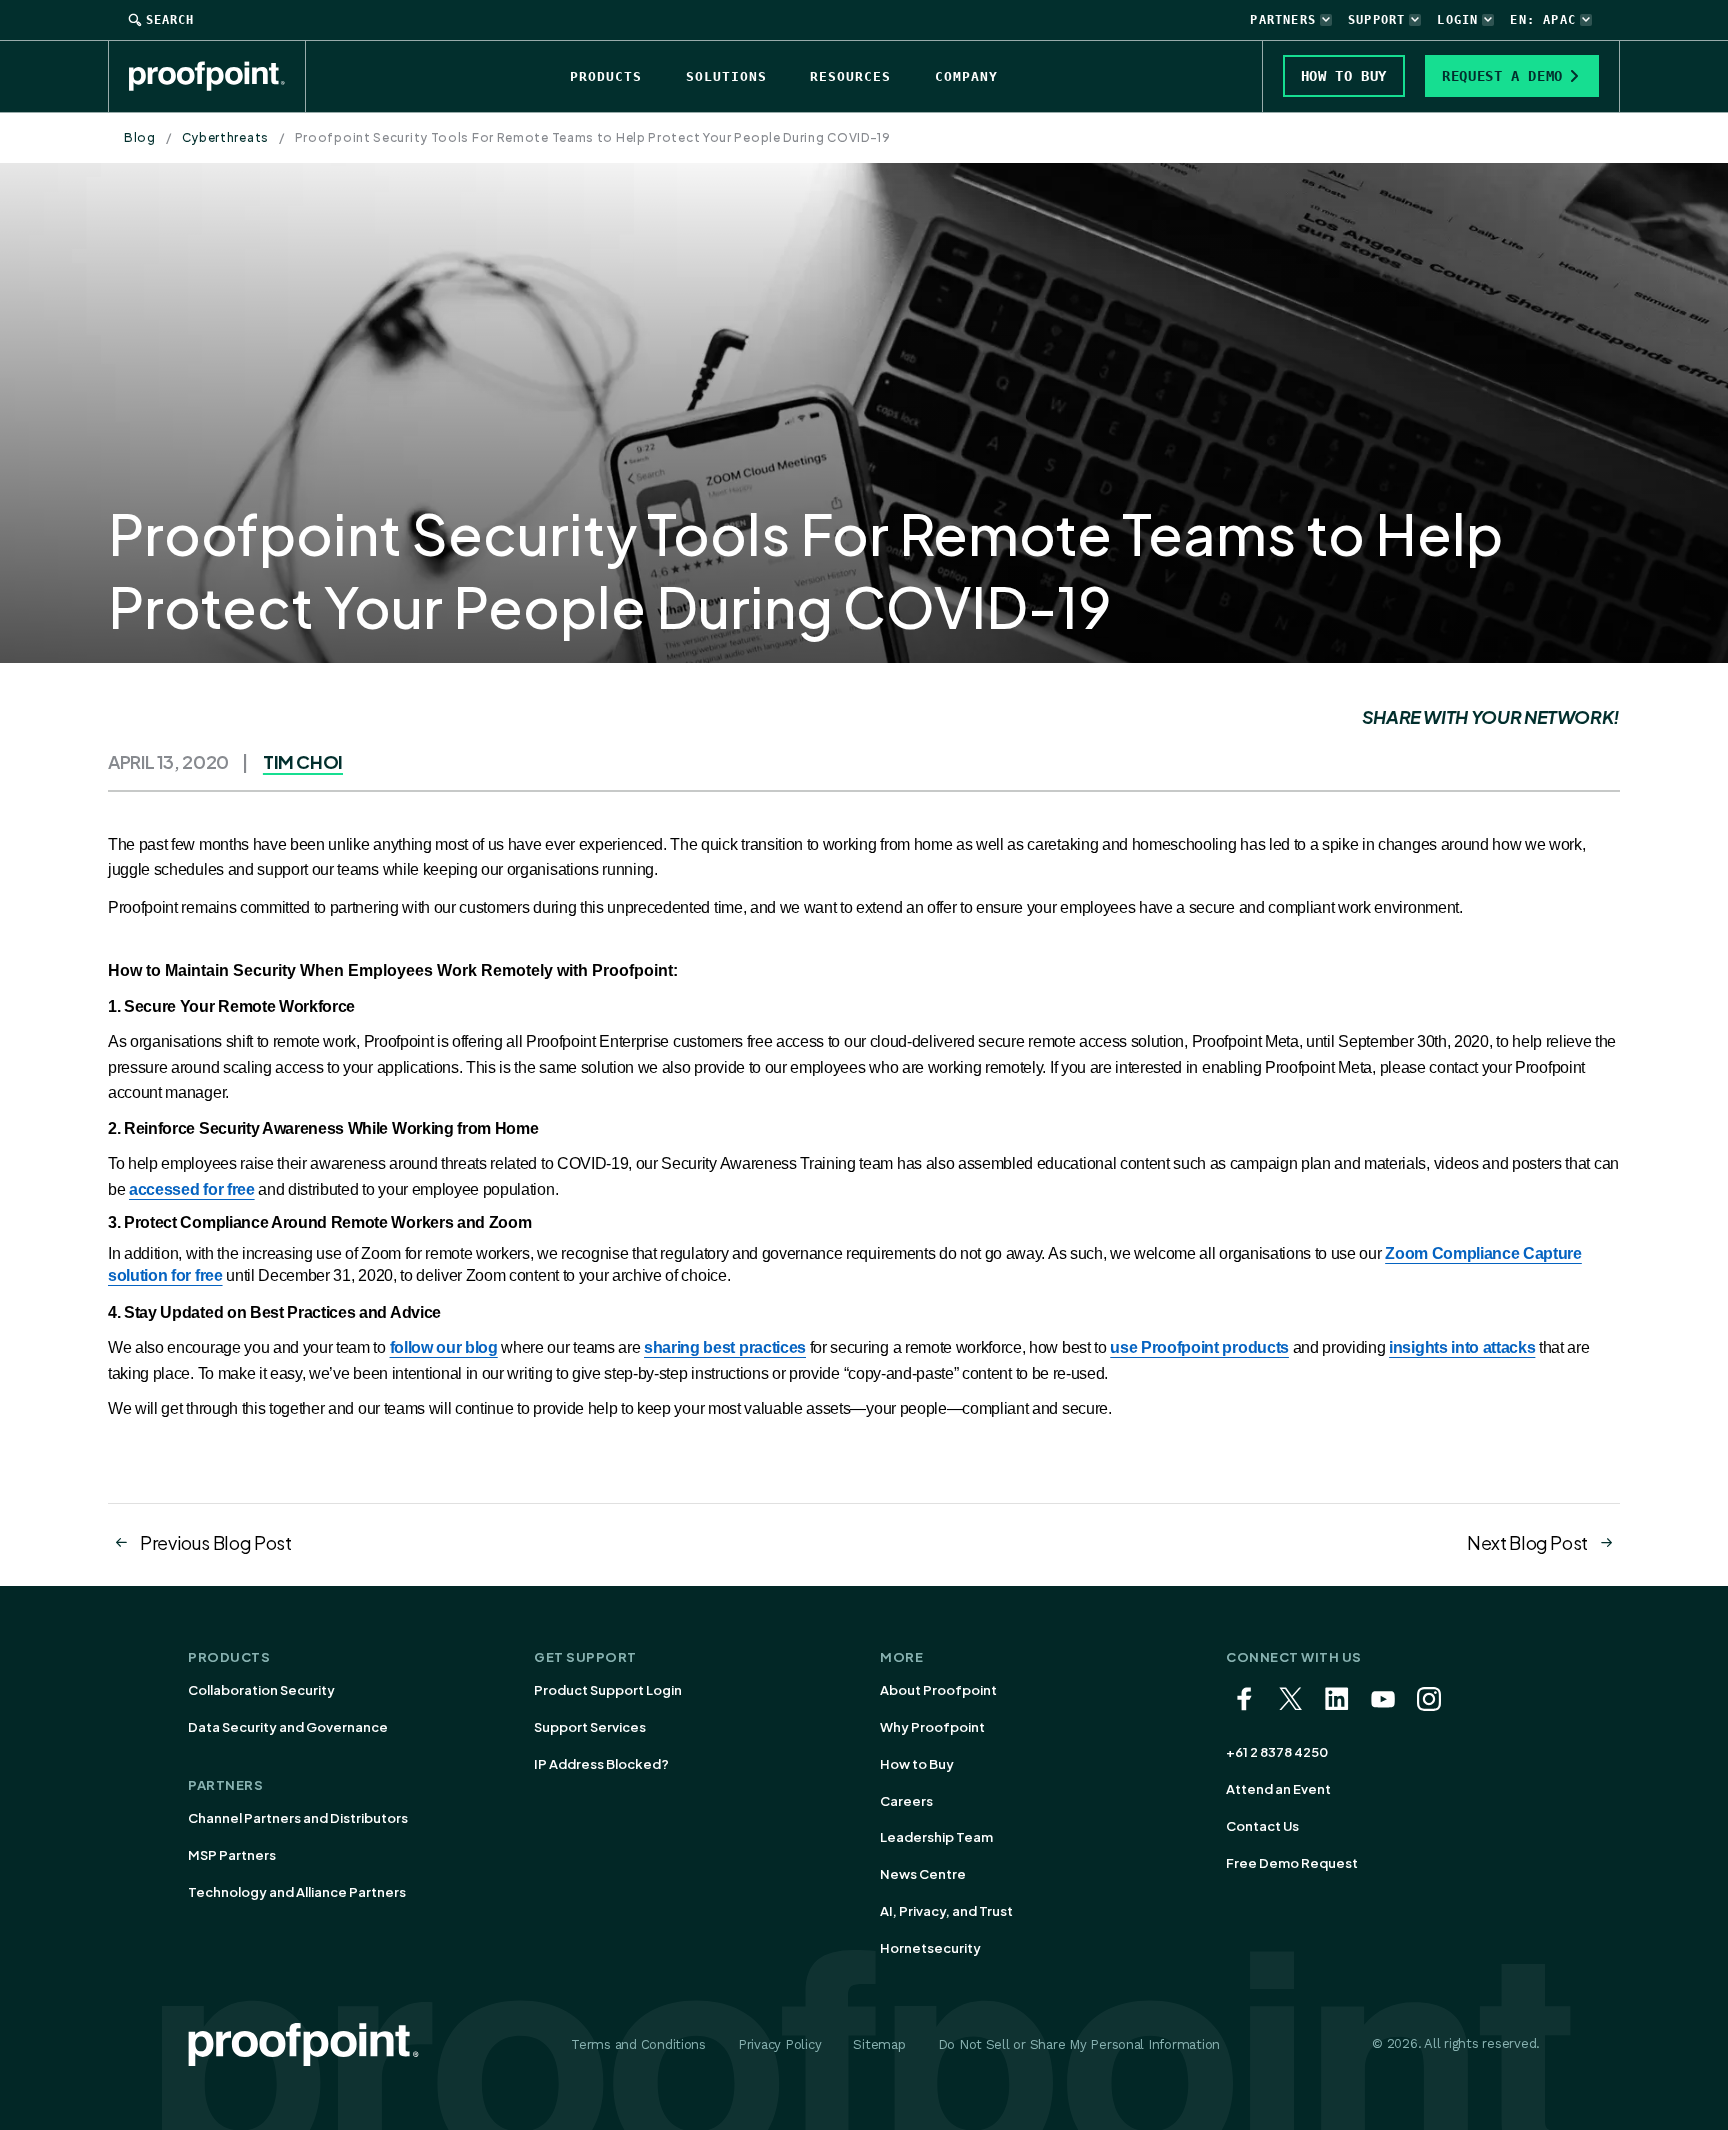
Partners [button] (1283, 20)
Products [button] (606, 76)
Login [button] (1457, 20)
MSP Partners (232, 1855)
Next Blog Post (1527, 1542)
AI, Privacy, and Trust (946, 1911)
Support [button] (1376, 20)
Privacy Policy (779, 2044)
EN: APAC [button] (1543, 20)
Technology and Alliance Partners (297, 1892)
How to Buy (917, 1764)
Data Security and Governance (288, 1727)
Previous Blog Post (216, 1542)
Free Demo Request (1292, 1863)
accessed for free (192, 1189)
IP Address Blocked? (601, 1764)
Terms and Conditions (638, 2044)
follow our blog (444, 1347)
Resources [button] (850, 76)
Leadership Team (936, 1837)
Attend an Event (1278, 1789)
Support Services (590, 1727)
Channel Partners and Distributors (298, 1818)
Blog (140, 137)
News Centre (923, 1874)
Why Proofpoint (932, 1727)
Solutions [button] (726, 76)
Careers (906, 1801)
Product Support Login (608, 1690)
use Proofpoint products (1199, 1347)
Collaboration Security (261, 1690)
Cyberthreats (225, 137)
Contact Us (1262, 1826)
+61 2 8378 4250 (1277, 1752)
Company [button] (966, 76)
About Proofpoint (938, 1690)
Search (170, 20)
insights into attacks (1462, 1347)
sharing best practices (725, 1347)
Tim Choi (303, 761)
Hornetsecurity (930, 1948)
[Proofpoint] (217, 76)
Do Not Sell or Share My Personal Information (1079, 2044)
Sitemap (879, 2044)
